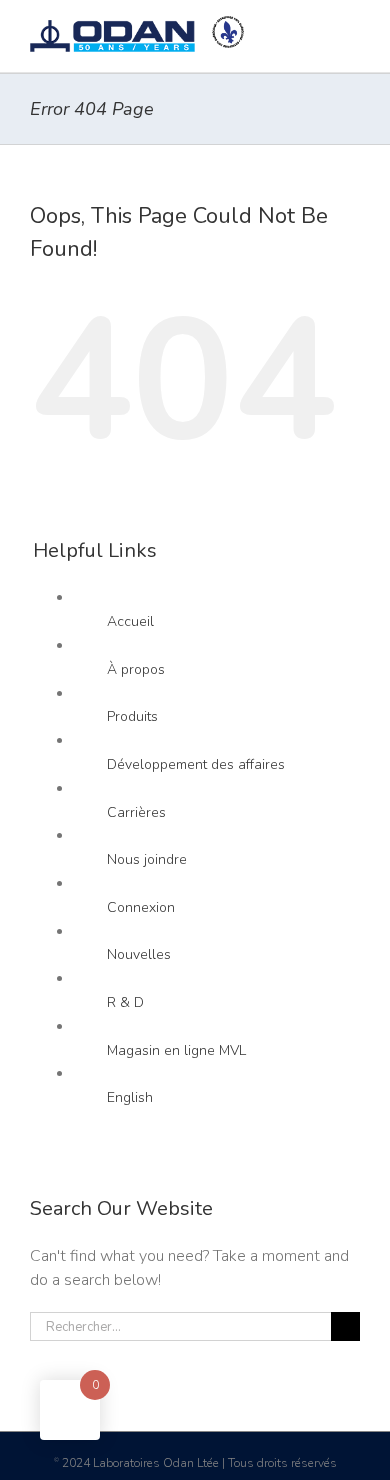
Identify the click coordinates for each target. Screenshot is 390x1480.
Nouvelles (139, 954)
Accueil (130, 621)
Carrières (136, 812)
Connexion (141, 907)
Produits (132, 716)
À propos (136, 669)
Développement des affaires (196, 764)
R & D (125, 1002)
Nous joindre (147, 859)
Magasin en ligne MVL (176, 1050)
